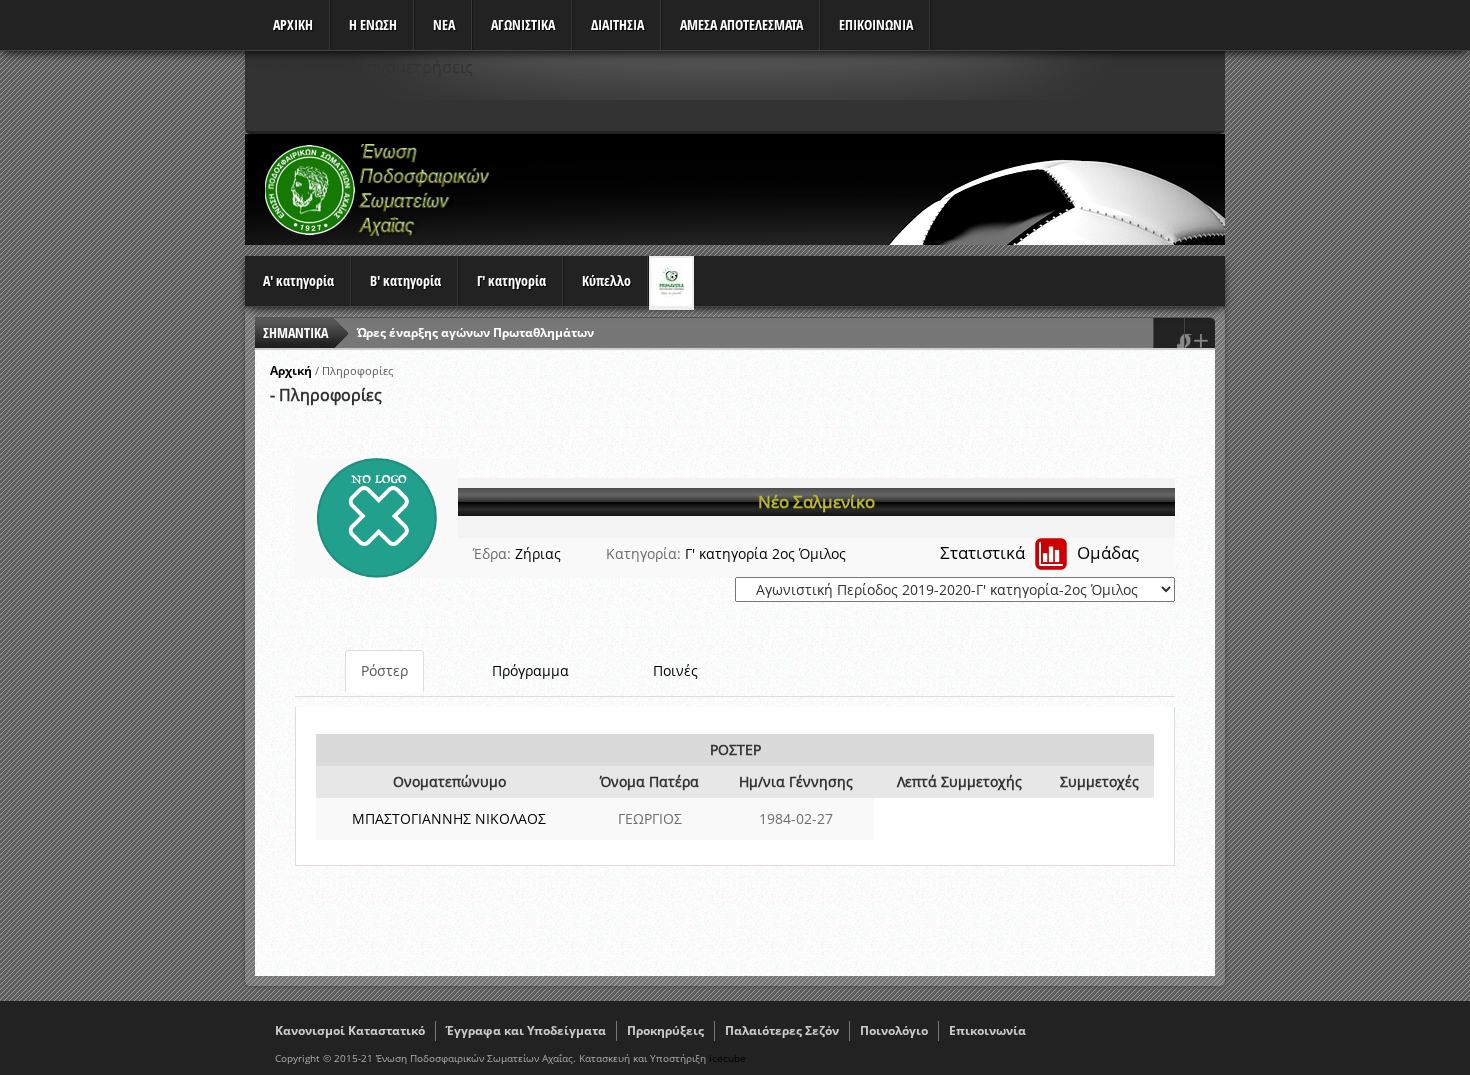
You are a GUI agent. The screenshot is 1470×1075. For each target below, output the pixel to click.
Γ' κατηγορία (511, 280)
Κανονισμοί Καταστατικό (350, 1030)
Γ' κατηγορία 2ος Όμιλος (765, 553)
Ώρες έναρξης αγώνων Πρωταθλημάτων (475, 332)
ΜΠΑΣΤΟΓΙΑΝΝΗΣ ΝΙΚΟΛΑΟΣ (449, 818)
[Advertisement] (861, 189)
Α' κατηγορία (298, 280)
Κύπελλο (606, 280)
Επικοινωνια (876, 24)
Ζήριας (538, 553)
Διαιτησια (617, 24)
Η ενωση (373, 24)
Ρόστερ (384, 670)
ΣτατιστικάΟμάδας (1039, 552)
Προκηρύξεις (665, 1030)
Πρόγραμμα (530, 670)
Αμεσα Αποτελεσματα (741, 24)
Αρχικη (293, 24)
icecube (727, 1058)
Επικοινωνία (987, 1030)
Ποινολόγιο (894, 1030)
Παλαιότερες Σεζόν (782, 1030)
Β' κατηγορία (405, 280)
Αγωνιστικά (523, 24)
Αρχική (291, 370)
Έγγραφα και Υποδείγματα (526, 1030)
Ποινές (675, 670)
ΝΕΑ (444, 24)
